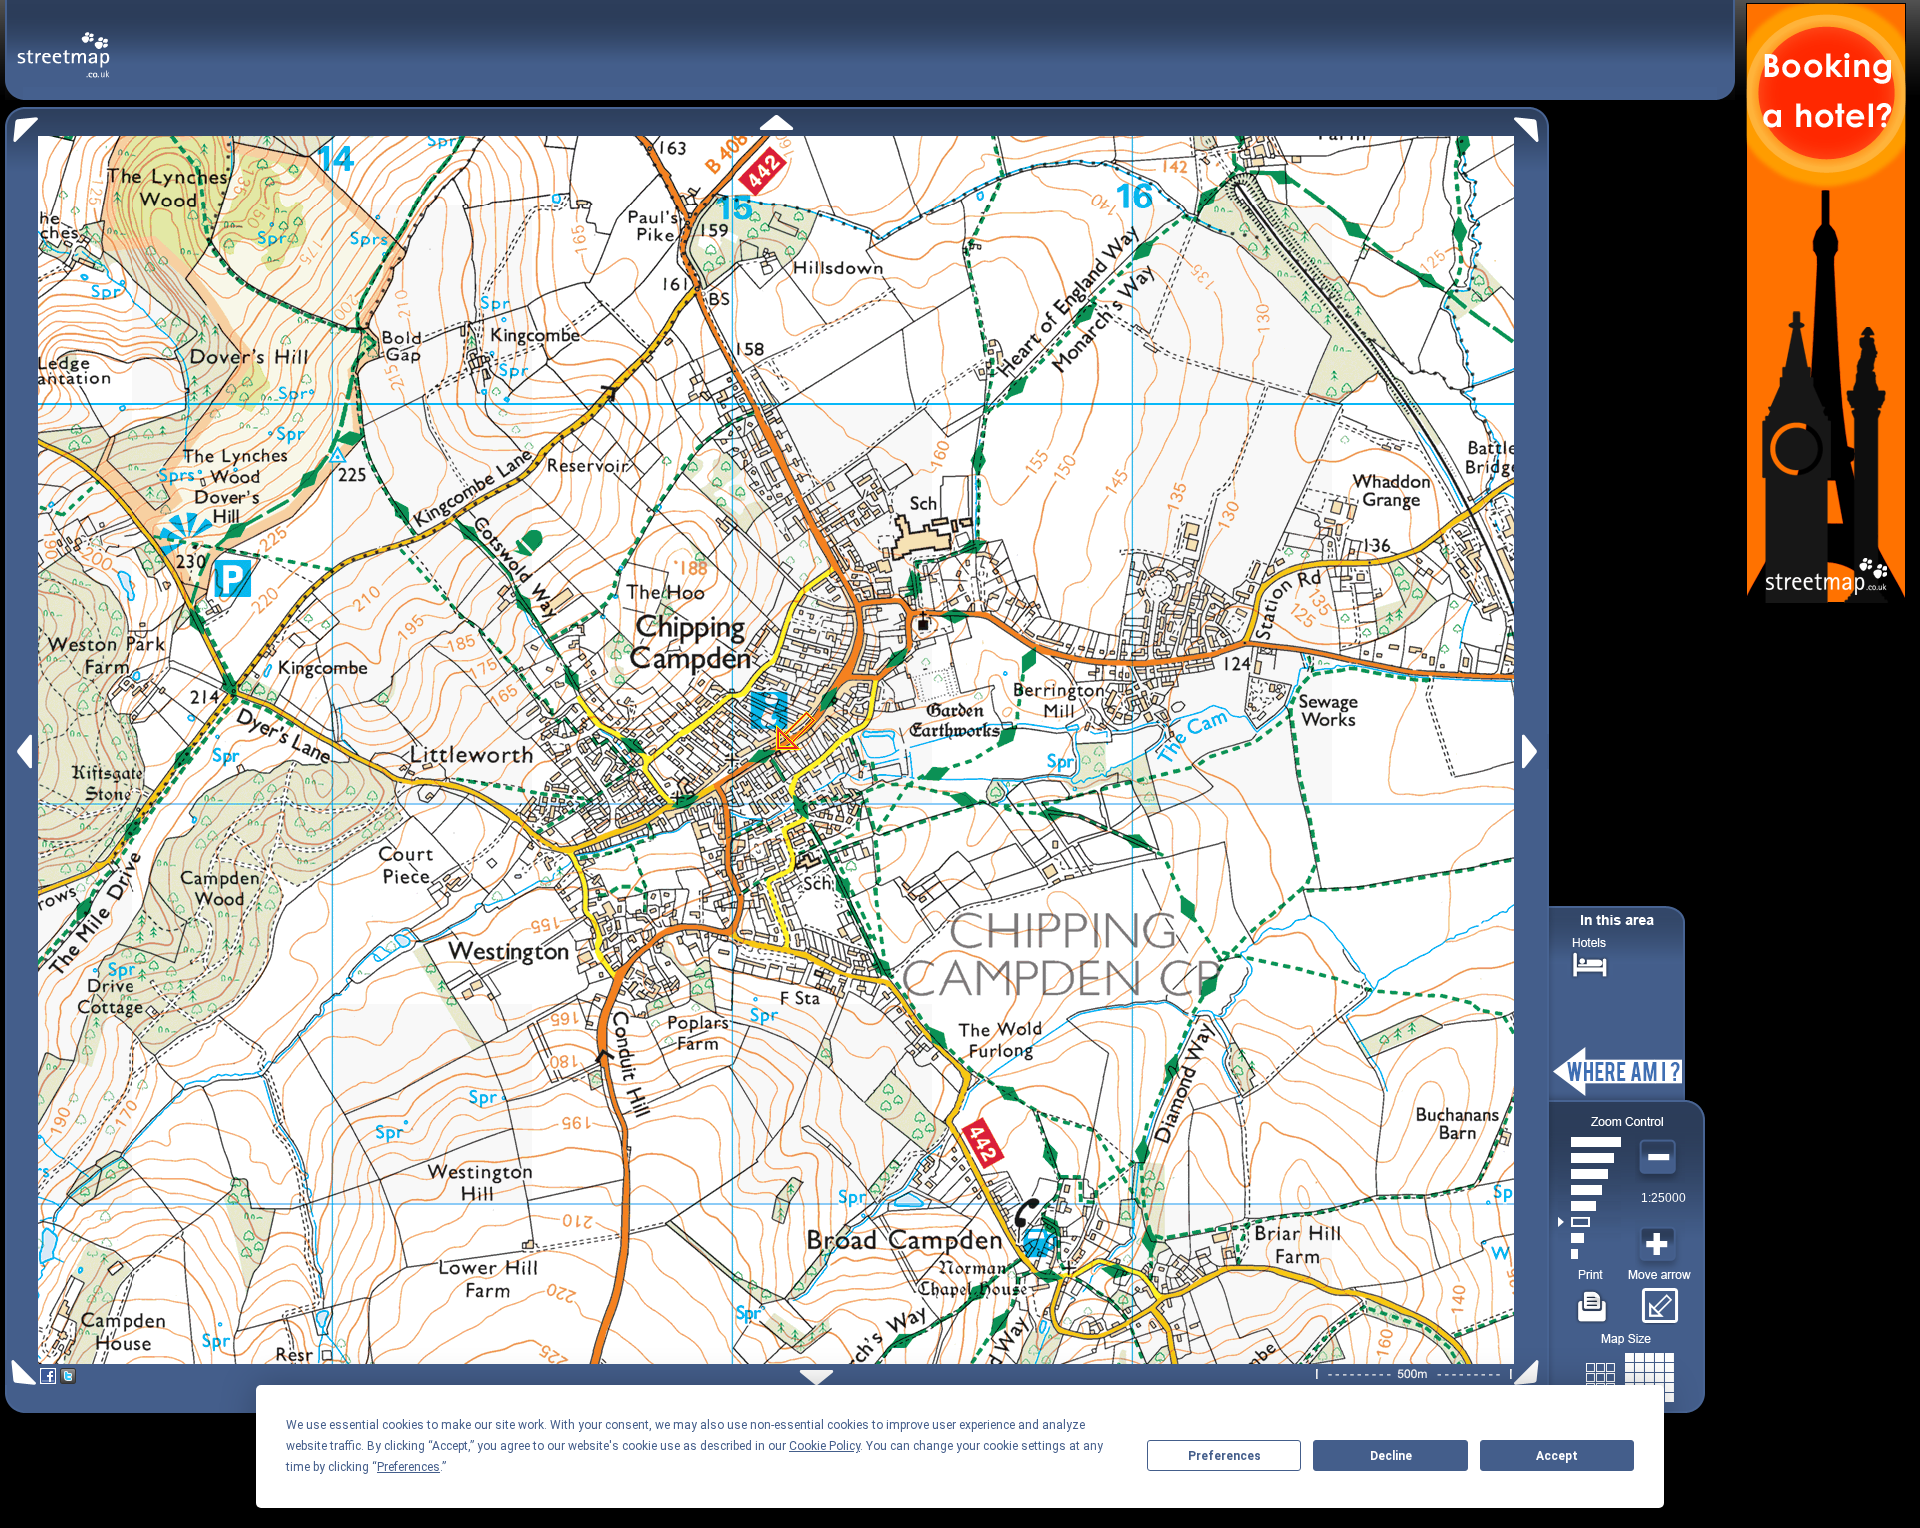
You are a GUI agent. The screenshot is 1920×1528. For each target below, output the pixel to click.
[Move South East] (1530, 1372)
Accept (1557, 1456)
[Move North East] (1531, 124)
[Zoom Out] (1660, 1158)
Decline (1391, 1456)
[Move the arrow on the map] (1659, 1299)
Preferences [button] (408, 1467)
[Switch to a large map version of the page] (1630, 1373)
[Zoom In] (1660, 1245)
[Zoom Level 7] (1589, 1158)
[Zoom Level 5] (1589, 1190)
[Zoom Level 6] (1589, 1174)
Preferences (1224, 1456)
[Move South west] (20, 1372)
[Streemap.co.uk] (63, 43)
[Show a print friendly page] (1592, 1299)
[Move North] (776, 122)
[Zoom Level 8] (1589, 1142)
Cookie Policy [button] (824, 1446)
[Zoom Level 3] (1589, 1222)
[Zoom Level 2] (1589, 1238)
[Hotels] (1590, 962)
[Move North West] (21, 124)
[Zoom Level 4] (1589, 1206)
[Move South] (816, 1377)
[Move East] (1532, 751)
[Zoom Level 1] (1589, 1254)
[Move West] (22, 751)
